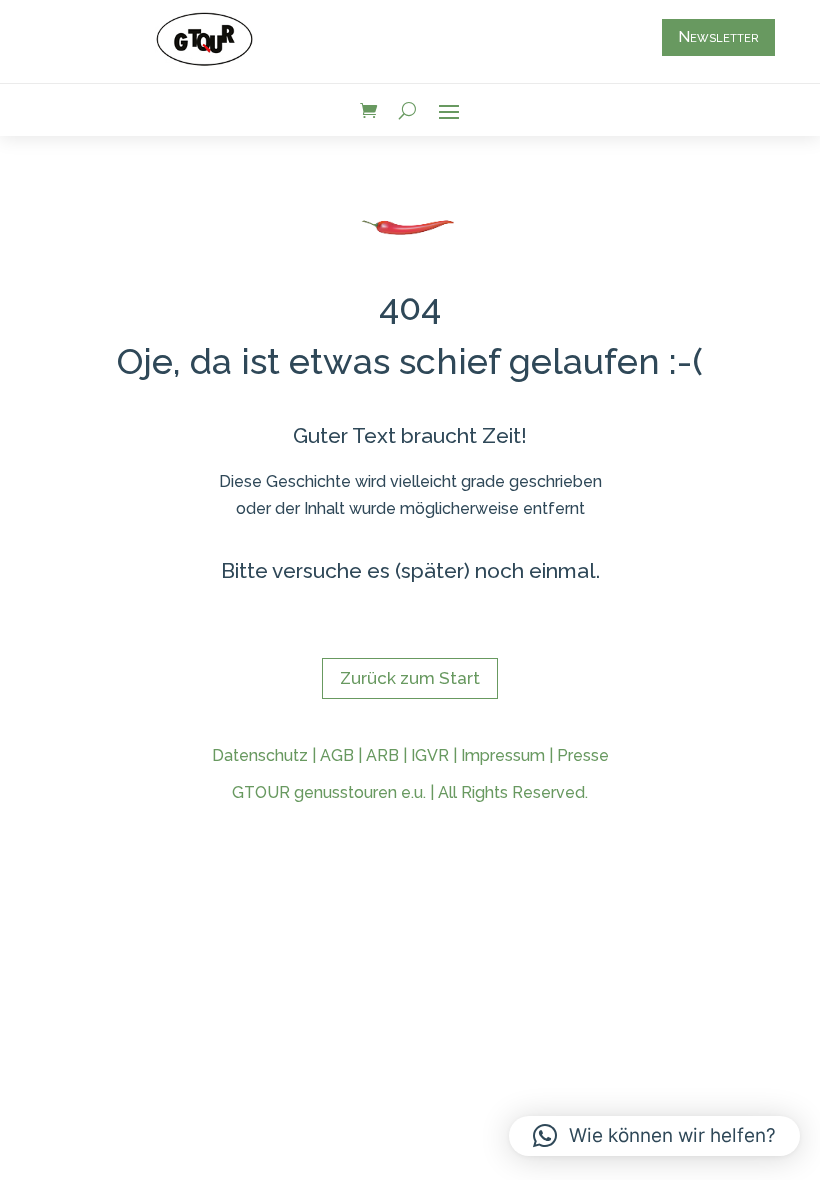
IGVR (430, 755)
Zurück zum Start (410, 678)
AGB (337, 755)
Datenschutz (260, 755)
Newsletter (718, 37)
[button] (654, 1136)
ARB (382, 755)
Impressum (503, 755)
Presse (583, 755)
